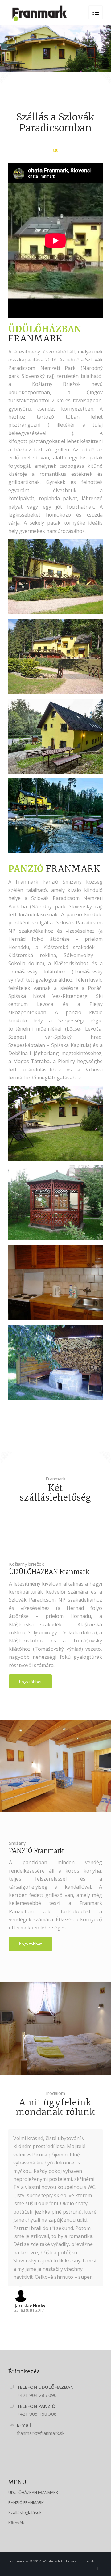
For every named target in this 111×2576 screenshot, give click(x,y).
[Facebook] (98, 2568)
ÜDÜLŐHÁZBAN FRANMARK (33, 2492)
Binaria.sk (86, 2561)
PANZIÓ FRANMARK (26, 2502)
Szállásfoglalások (25, 2512)
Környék (16, 2523)
